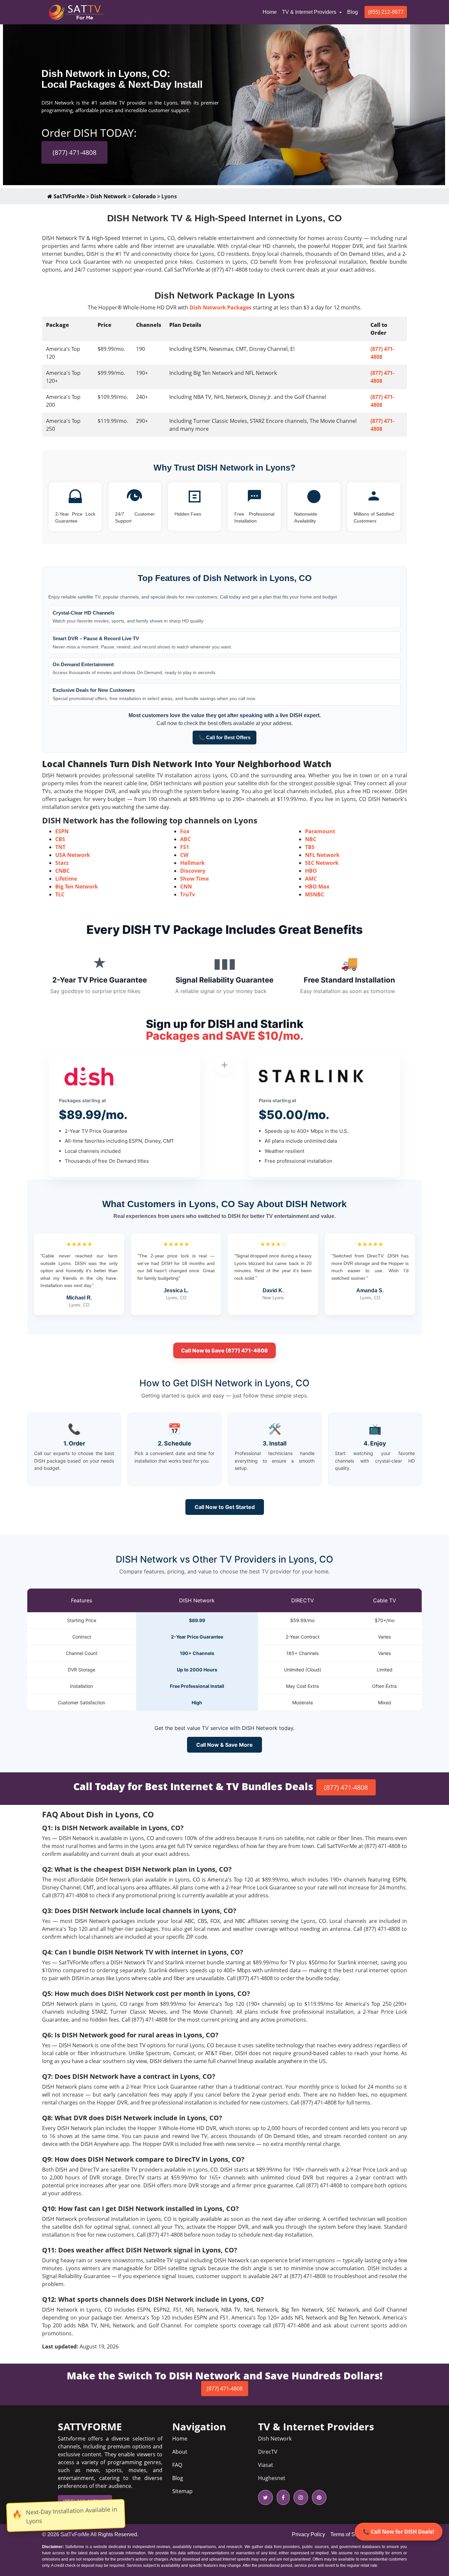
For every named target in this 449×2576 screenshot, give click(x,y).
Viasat (266, 2465)
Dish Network (108, 196)
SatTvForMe (75, 2534)
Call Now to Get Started (225, 1507)
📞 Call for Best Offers (225, 737)
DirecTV (268, 2452)
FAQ (177, 2465)
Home (271, 12)
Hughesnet (272, 2478)
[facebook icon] (282, 2497)
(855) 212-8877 (386, 12)
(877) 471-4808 (74, 152)
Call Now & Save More (225, 1745)
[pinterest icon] (318, 2497)
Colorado (144, 196)
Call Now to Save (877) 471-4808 (225, 1350)
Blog (353, 12)
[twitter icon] (265, 2497)
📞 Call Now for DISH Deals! (399, 2532)
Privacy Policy (308, 2534)
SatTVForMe (69, 196)
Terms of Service (350, 2534)
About (180, 2452)
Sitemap (182, 2491)
